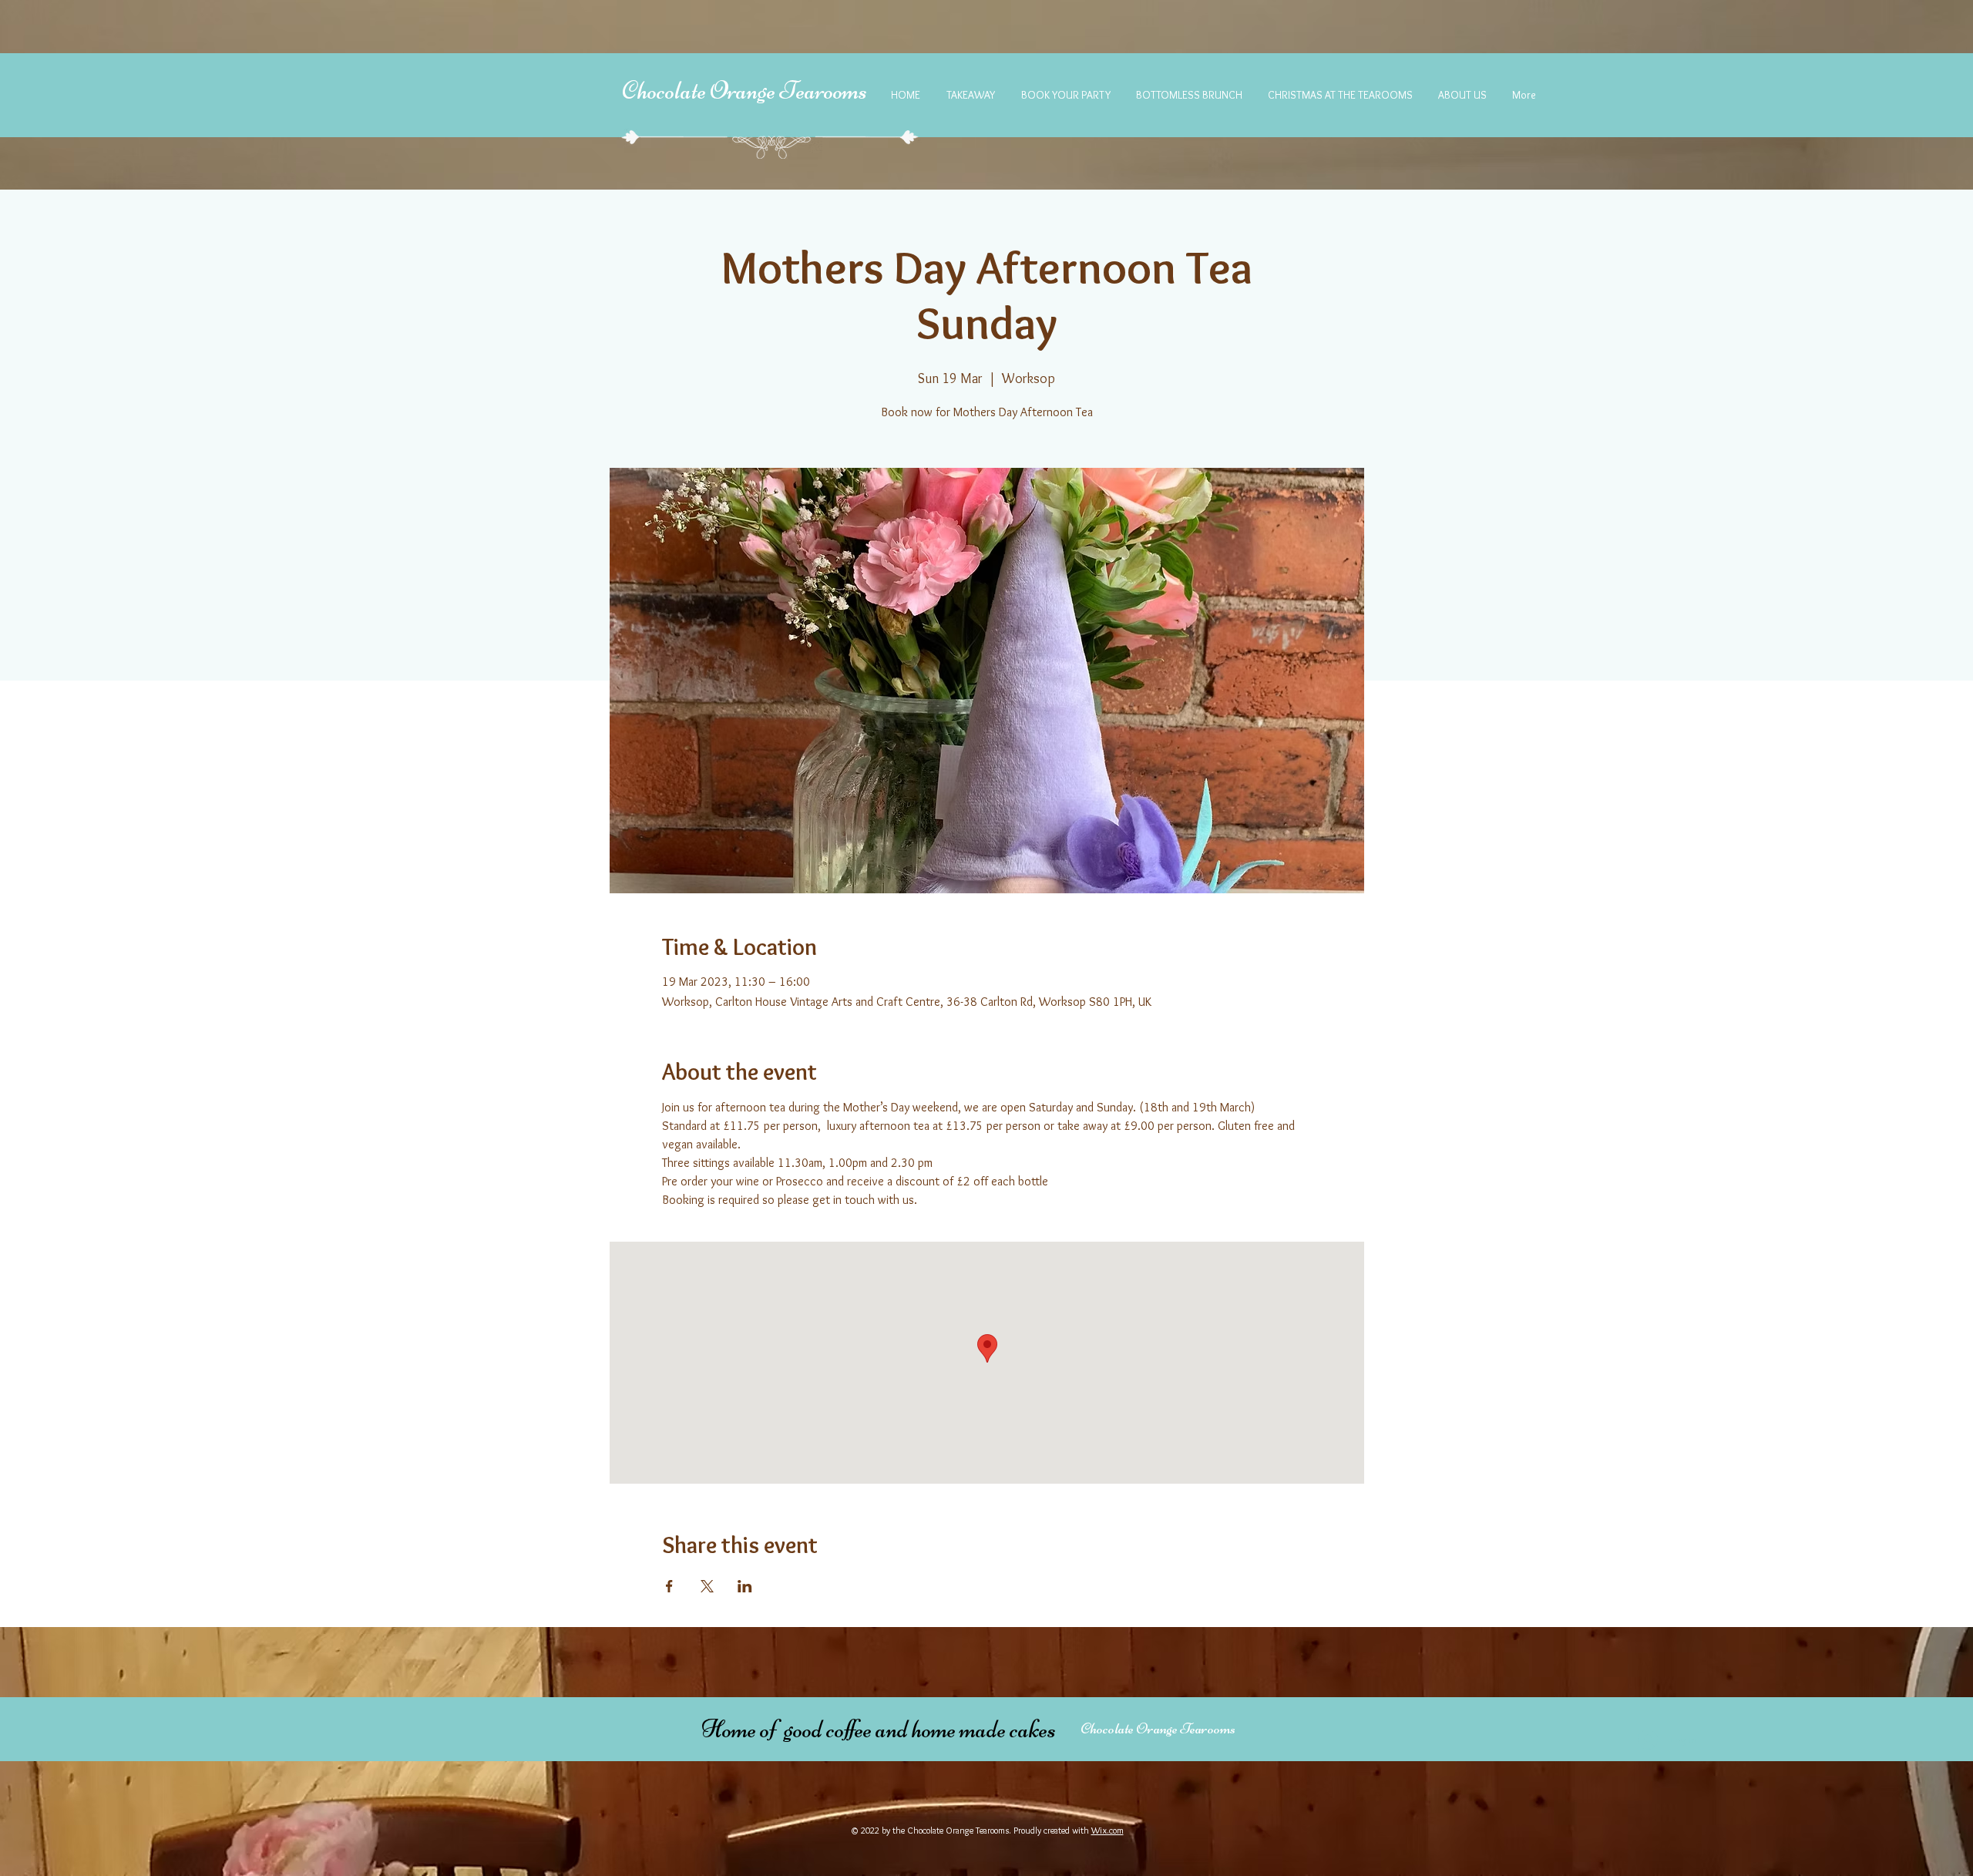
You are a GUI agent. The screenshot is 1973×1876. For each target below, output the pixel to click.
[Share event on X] (707, 1586)
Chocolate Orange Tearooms (744, 91)
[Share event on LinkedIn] (745, 1586)
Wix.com (1108, 1830)
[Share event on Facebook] (669, 1586)
